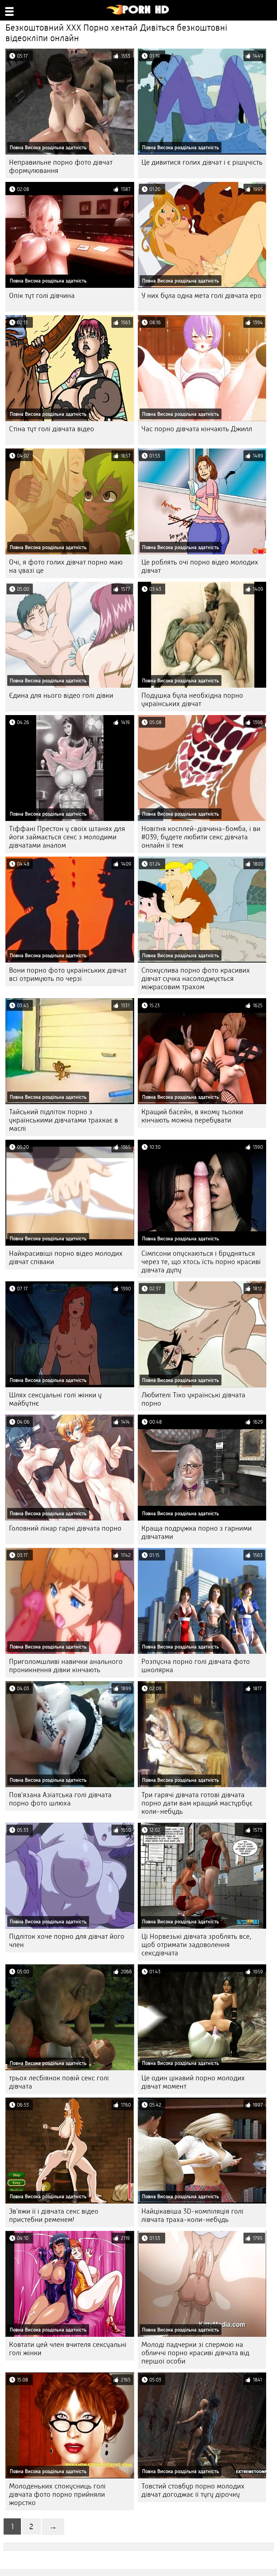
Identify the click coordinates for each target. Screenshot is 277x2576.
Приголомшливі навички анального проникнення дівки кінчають (66, 1666)
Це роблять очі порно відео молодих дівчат (200, 566)
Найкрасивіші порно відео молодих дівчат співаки (66, 1258)
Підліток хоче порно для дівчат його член (67, 1941)
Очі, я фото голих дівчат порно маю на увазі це (66, 566)
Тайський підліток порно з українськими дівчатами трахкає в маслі (63, 1120)
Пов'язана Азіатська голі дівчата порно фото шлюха (60, 1799)
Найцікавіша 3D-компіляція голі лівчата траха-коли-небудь (192, 2215)
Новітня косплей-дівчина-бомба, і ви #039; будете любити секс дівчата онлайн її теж (201, 837)
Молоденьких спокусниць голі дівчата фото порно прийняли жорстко (57, 2494)
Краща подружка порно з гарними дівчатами (197, 1532)
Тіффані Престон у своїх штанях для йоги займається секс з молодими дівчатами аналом (67, 837)
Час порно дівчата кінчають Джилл (197, 429)
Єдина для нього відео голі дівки (61, 695)
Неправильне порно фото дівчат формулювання (61, 166)
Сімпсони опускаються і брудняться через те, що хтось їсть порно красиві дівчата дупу (201, 1262)
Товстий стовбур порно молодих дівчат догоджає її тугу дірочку (193, 2490)
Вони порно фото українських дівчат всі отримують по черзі (68, 974)
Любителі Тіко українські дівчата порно (193, 1399)
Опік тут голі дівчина (42, 296)
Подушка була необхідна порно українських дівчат (192, 700)
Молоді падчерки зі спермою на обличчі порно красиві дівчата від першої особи (195, 2353)
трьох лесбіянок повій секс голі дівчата (59, 2082)
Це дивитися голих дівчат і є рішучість (202, 162)
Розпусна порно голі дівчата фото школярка (196, 1666)
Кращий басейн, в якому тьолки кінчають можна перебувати (192, 1116)
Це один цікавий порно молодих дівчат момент (193, 2082)
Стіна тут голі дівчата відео (52, 429)
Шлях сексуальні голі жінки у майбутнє (55, 1399)
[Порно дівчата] (138, 13)
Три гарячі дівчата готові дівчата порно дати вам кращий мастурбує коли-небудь (197, 1803)
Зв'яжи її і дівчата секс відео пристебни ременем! (54, 2215)
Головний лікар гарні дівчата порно (65, 1528)
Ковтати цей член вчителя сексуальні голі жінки (68, 2349)
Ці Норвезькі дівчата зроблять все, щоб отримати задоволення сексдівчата (196, 1945)
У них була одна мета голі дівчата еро (201, 296)
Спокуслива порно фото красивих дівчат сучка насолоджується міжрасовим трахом (196, 979)
